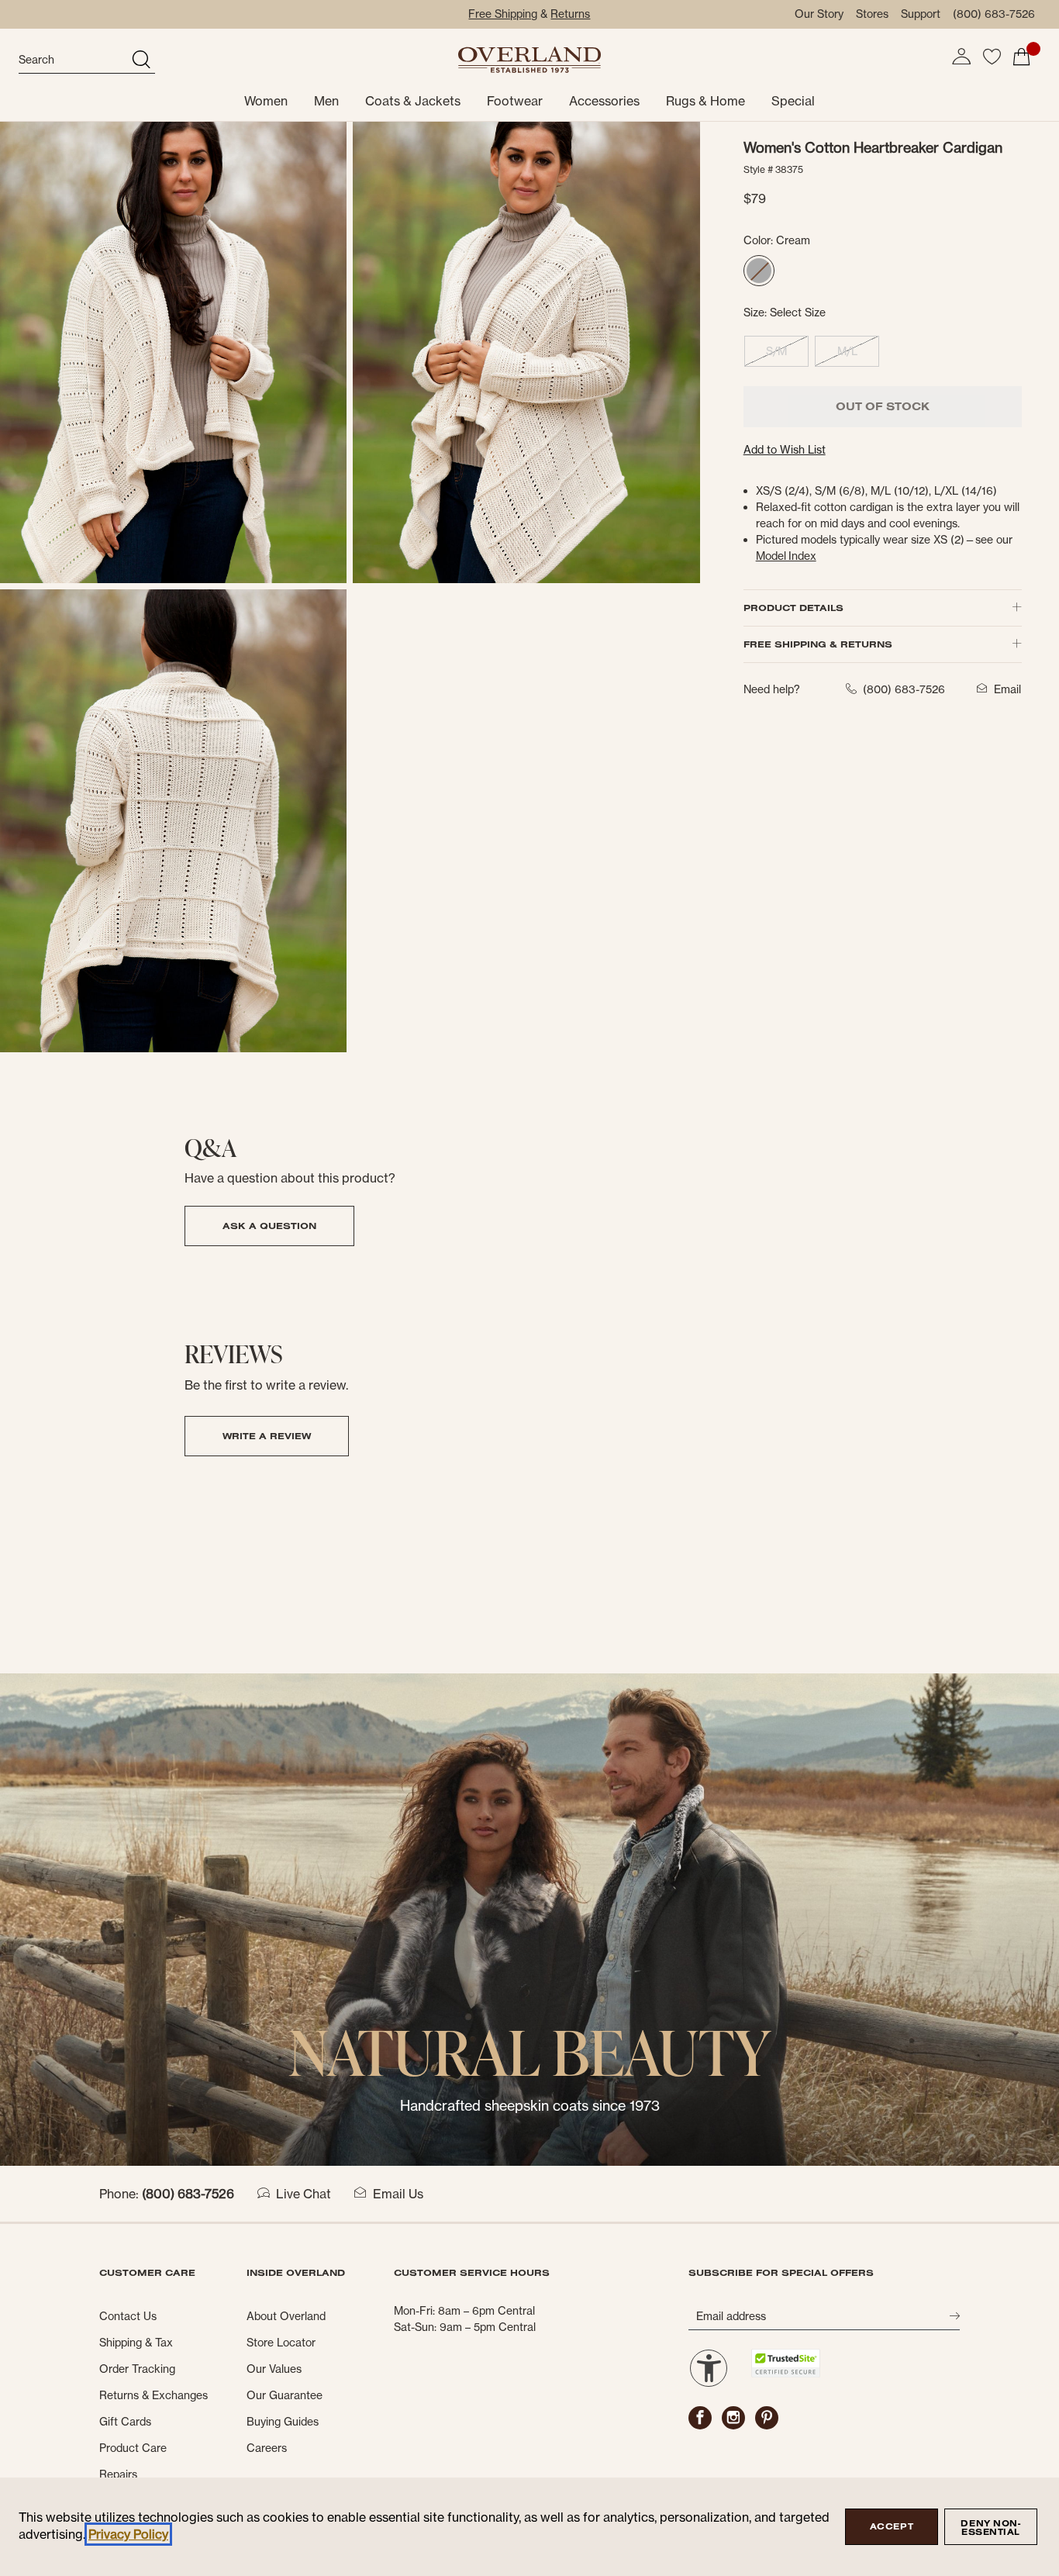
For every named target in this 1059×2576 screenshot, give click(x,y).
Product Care (133, 2448)
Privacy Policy (128, 2534)
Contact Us (128, 2316)
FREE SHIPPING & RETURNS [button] (818, 644)
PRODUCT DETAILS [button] (793, 608)
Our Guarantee (285, 2395)
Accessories (604, 101)
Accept (892, 2526)
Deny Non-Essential (990, 2528)
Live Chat (304, 2194)
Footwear (515, 101)
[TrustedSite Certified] (785, 2363)
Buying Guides (283, 2422)
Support (921, 14)
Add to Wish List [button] (785, 450)
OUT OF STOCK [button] (883, 406)
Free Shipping (503, 14)
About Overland (286, 2316)
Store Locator (281, 2343)
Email (1007, 689)
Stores (872, 14)
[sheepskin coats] (529, 1918)
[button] (961, 57)
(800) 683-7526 (994, 14)
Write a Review (267, 1436)
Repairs (118, 2474)
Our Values (274, 2369)
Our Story (819, 14)
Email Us (398, 2194)
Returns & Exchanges (154, 2395)
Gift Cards (125, 2422)
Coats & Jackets (413, 101)
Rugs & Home (705, 101)
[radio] (759, 271)
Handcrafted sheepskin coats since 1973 (530, 2106)
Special (793, 101)
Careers (267, 2448)
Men (326, 101)
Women (266, 101)
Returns (570, 14)
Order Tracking (137, 2369)
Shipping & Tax (136, 2343)
